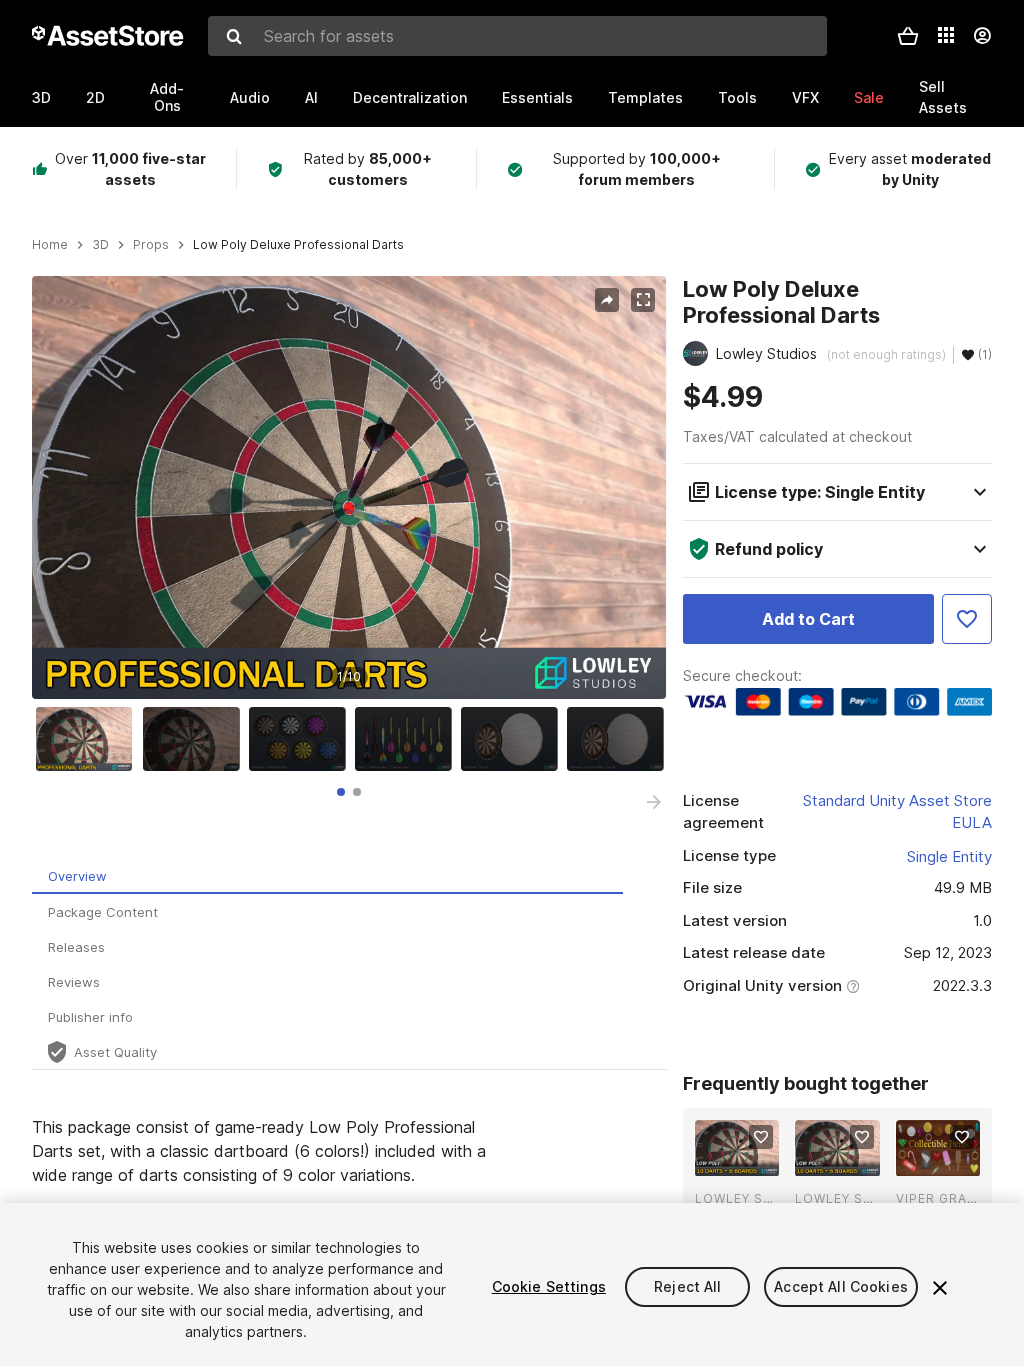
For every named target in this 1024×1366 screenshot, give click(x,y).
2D (95, 97)
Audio (250, 97)
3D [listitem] (100, 245)
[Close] (940, 1288)
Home (50, 245)
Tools (737, 97)
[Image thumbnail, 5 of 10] (514, 739)
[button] (908, 36)
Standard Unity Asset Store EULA (897, 812)
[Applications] (946, 35)
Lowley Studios (737, 1198)
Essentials (537, 97)
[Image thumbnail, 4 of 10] (408, 739)
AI (311, 97)
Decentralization (410, 97)
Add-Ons (167, 97)
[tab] (341, 792)
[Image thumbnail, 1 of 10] (89, 739)
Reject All (687, 1286)
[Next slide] (654, 802)
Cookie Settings (549, 1286)
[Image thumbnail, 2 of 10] (196, 739)
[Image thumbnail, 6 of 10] (620, 739)
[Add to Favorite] (967, 619)
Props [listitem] (151, 245)
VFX (805, 97)
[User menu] (982, 36)
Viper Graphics (938, 1198)
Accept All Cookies (841, 1286)
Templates (645, 97)
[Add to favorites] (761, 1137)
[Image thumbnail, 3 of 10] (302, 739)
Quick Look (747, 1159)
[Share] (607, 300)
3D (41, 97)
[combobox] (517, 36)
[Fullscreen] (643, 300)
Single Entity (949, 856)
